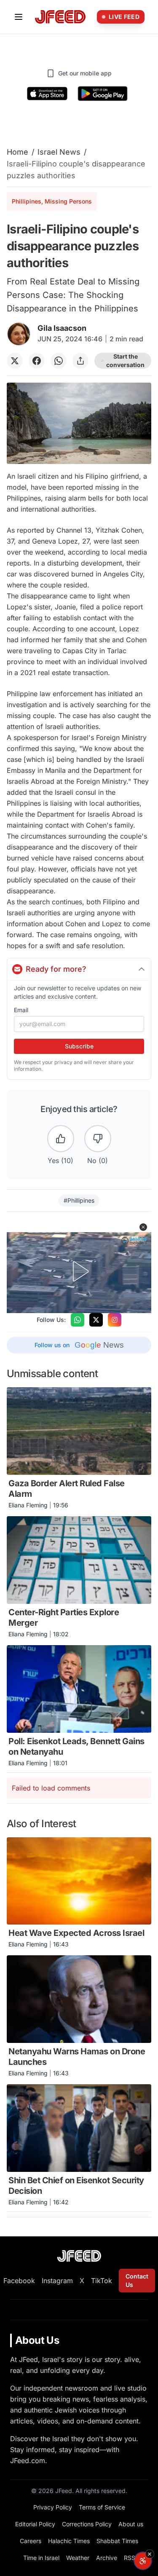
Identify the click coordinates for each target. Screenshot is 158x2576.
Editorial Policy (35, 2524)
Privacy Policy (53, 2507)
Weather (78, 2558)
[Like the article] (61, 1139)
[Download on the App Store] (47, 94)
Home (17, 152)
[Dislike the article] (98, 1139)
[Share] (80, 361)
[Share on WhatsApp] (59, 361)
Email (21, 1010)
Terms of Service (102, 2507)
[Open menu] (19, 17)
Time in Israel (41, 2558)
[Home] (60, 17)
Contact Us (137, 2280)
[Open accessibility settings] (143, 2561)
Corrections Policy (87, 2524)
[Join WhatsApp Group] (78, 1320)
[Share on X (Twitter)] (15, 361)
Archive (107, 2558)
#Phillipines (79, 1200)
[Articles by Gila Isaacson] (19, 334)
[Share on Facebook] (37, 361)
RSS (130, 2558)
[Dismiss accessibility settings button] (150, 2554)
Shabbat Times (117, 2541)
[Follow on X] (96, 1320)
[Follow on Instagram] (115, 1320)
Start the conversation (125, 361)
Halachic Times (69, 2541)
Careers (31, 2541)
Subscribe (79, 1046)
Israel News (59, 152)
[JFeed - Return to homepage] (79, 2256)
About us (131, 2524)
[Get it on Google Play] (103, 94)
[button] (143, 1227)
